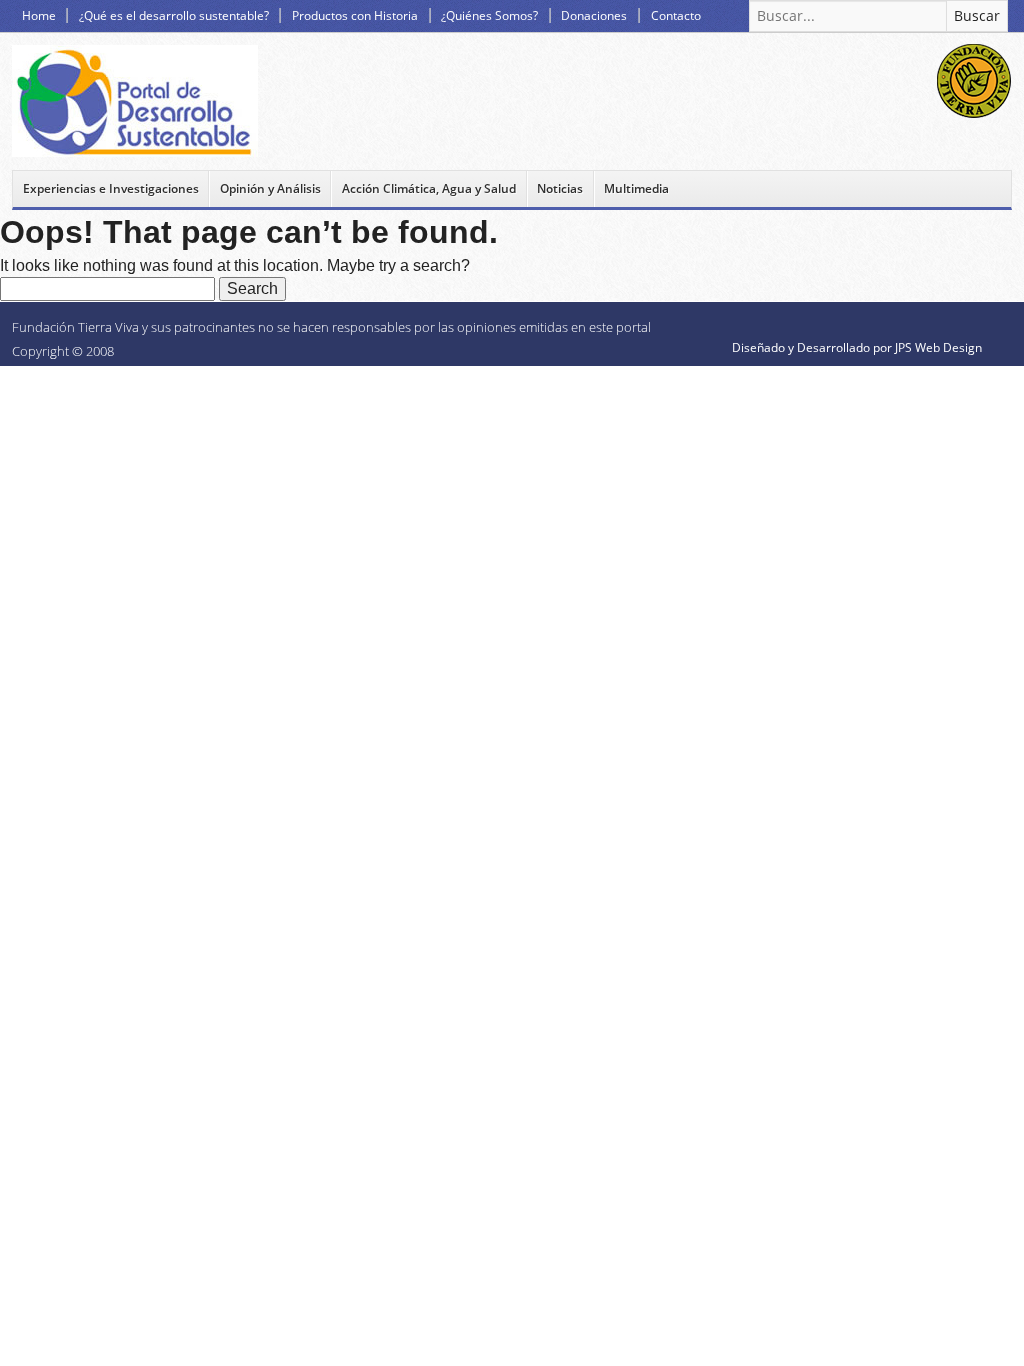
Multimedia (636, 188)
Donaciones (594, 15)
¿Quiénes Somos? (489, 15)
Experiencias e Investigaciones (111, 188)
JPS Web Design (938, 347)
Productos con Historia (355, 15)
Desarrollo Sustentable (135, 101)
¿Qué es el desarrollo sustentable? (174, 15)
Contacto (676, 15)
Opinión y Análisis (270, 188)
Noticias (560, 188)
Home (39, 15)
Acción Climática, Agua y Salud (429, 188)
